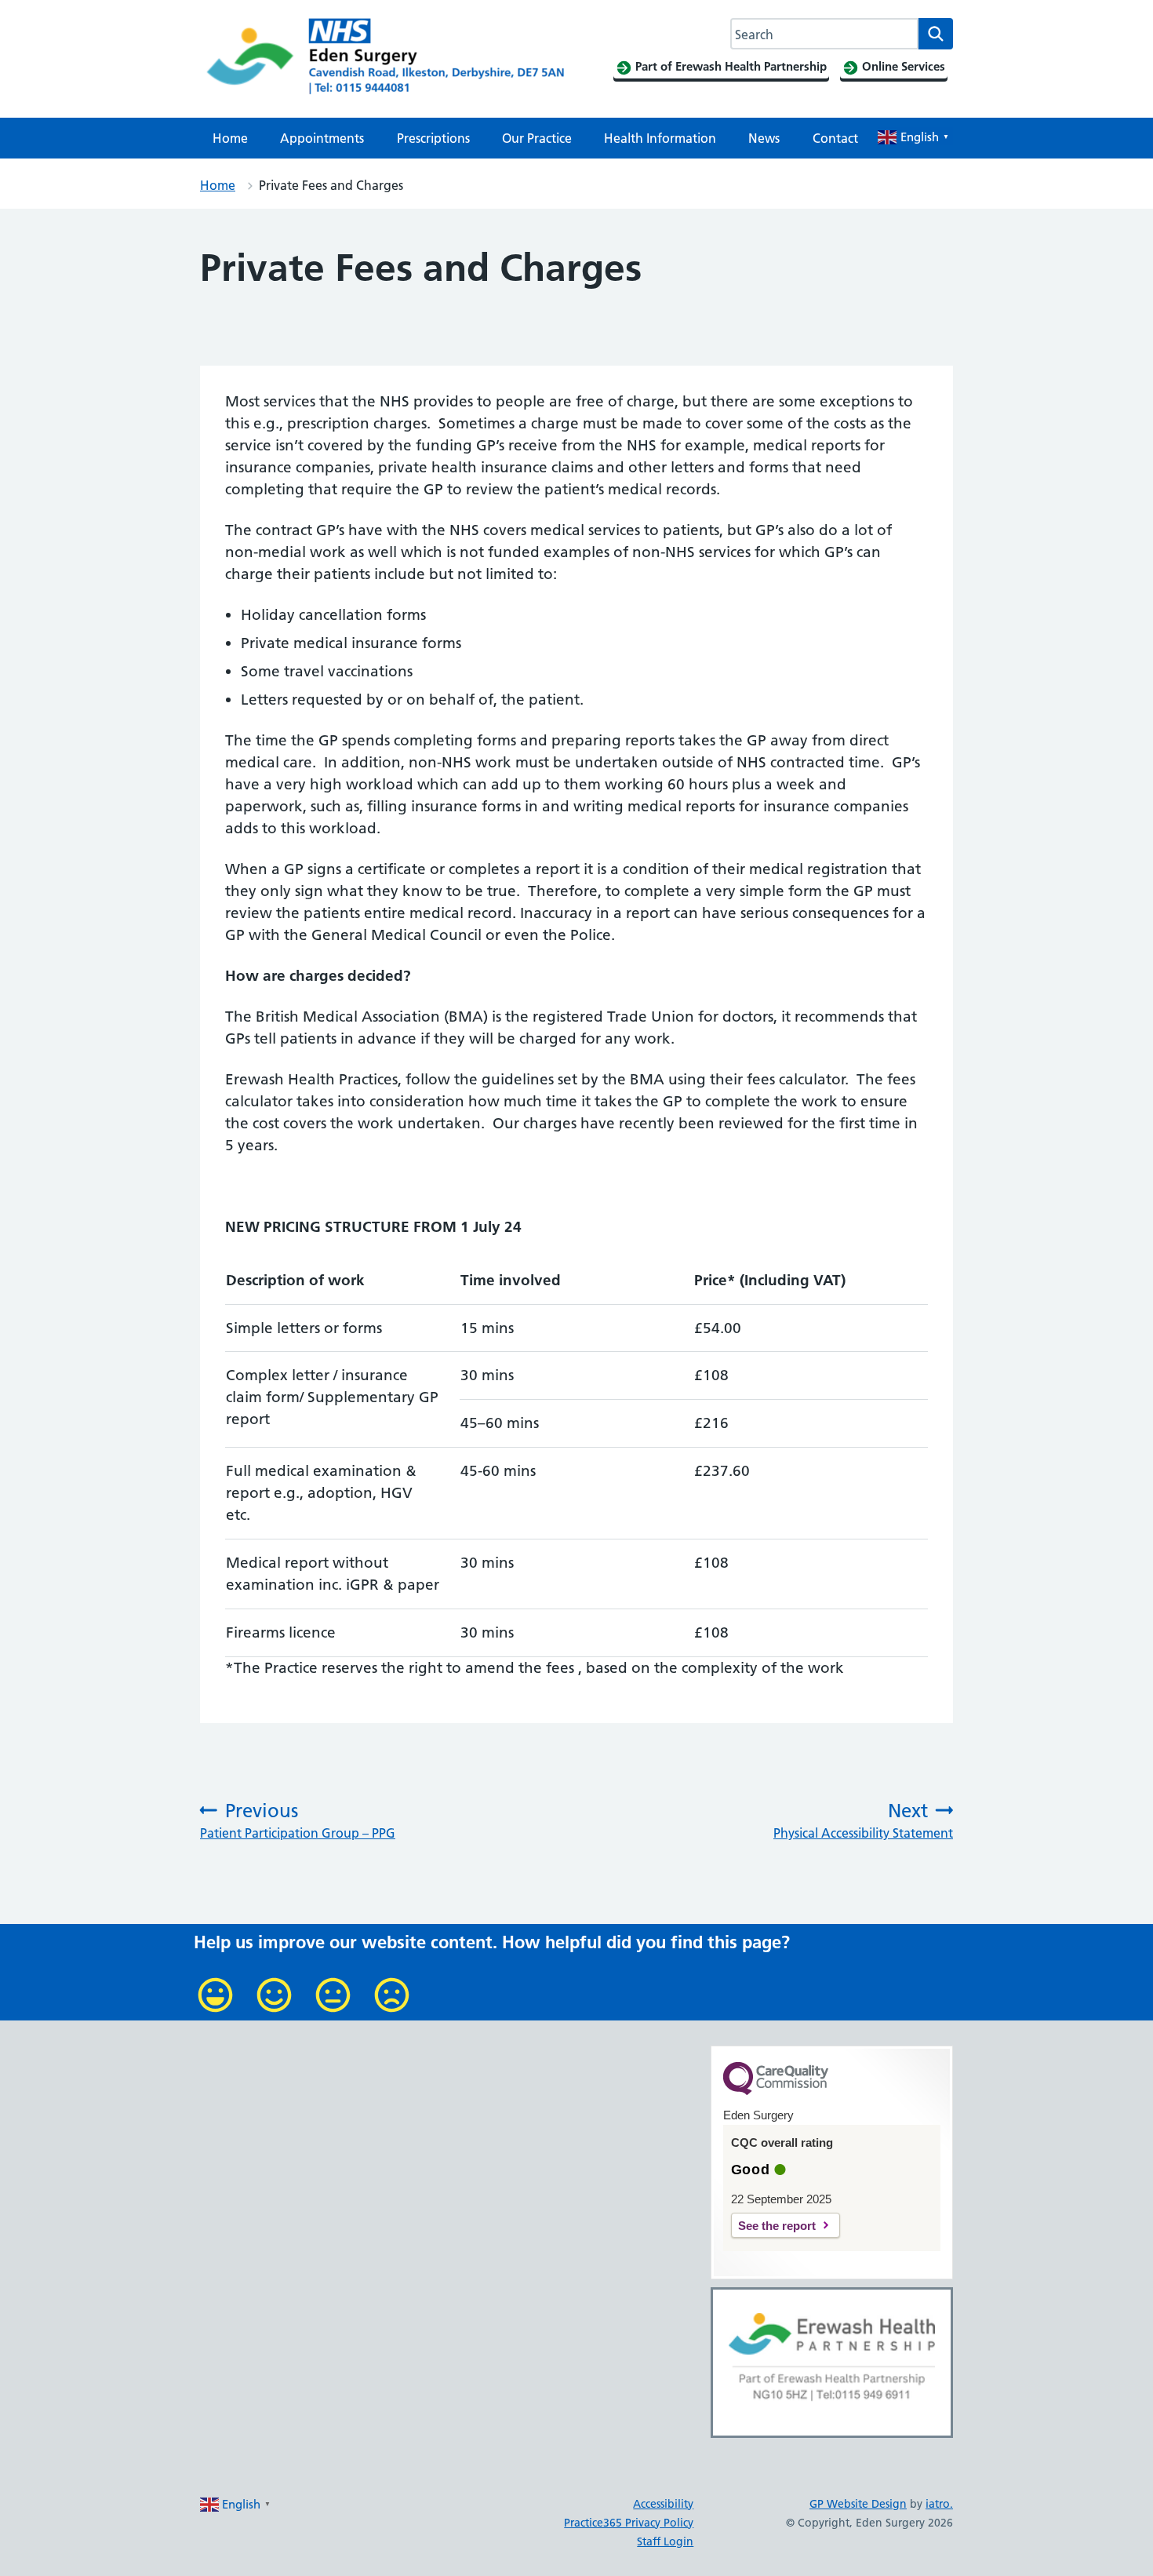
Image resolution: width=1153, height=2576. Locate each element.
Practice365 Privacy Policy (629, 2523)
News (764, 138)
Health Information (660, 138)
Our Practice (537, 138)
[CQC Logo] (776, 2091)
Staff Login (665, 2541)
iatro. (939, 2504)
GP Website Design (858, 2504)
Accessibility (663, 2504)
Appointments (322, 138)
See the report (777, 2226)
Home (230, 138)
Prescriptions (433, 138)
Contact (835, 138)
